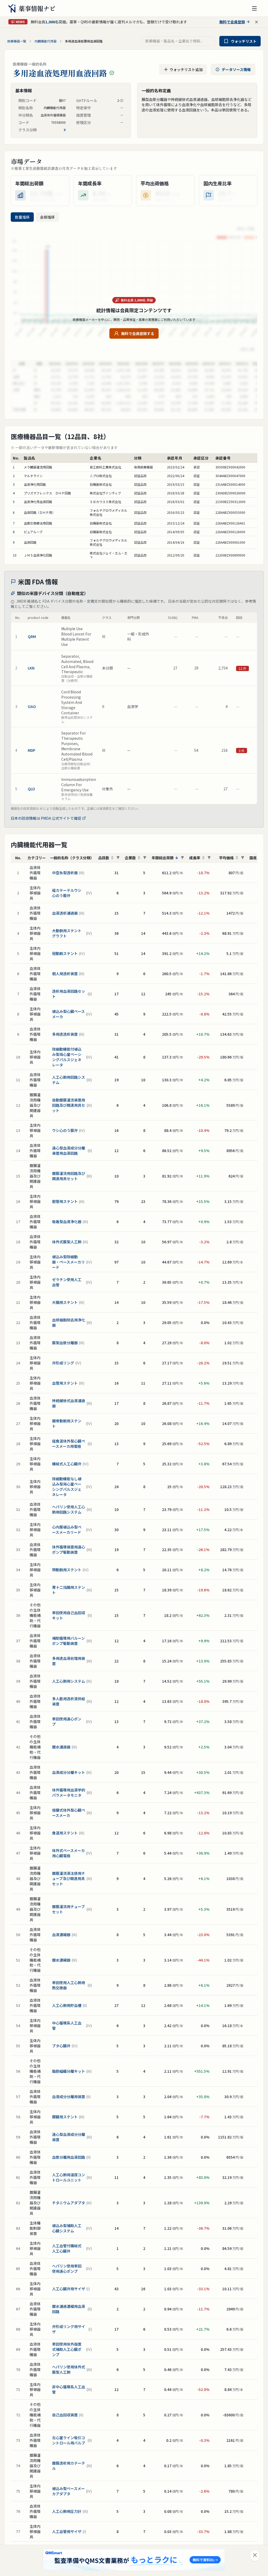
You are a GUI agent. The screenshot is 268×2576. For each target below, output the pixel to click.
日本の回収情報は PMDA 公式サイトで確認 (46, 818)
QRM (32, 636)
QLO (31, 789)
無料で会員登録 (232, 22)
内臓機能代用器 (46, 41)
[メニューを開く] (254, 8)
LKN (31, 668)
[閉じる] (255, 2556)
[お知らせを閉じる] (256, 22)
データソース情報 (236, 69)
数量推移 (22, 217)
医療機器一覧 (17, 41)
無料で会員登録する (138, 333)
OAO (32, 706)
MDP (32, 750)
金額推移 (47, 217)
